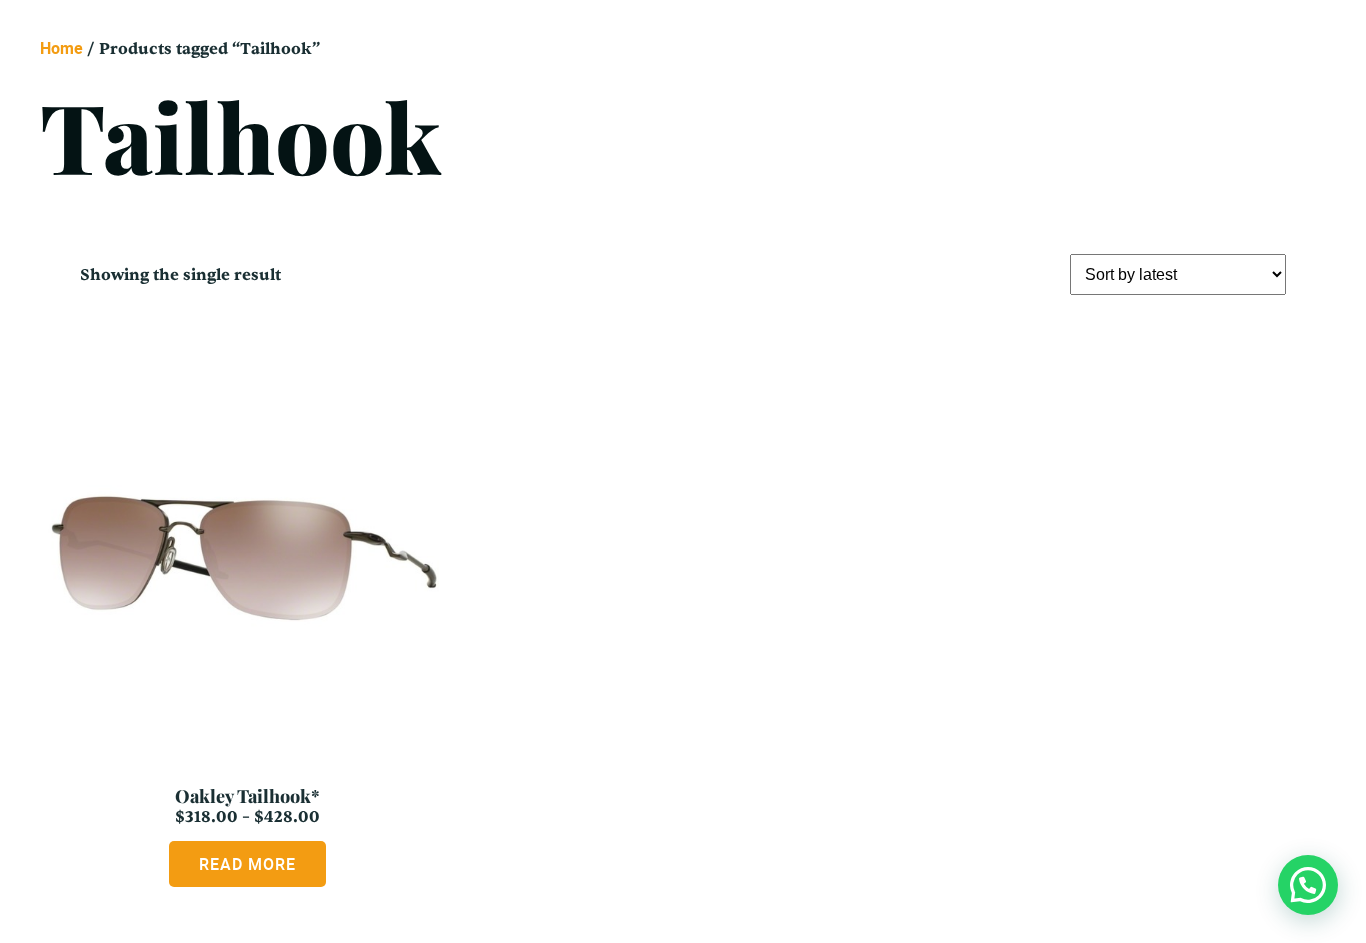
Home (61, 48)
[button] (1308, 885)
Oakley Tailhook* (247, 796)
